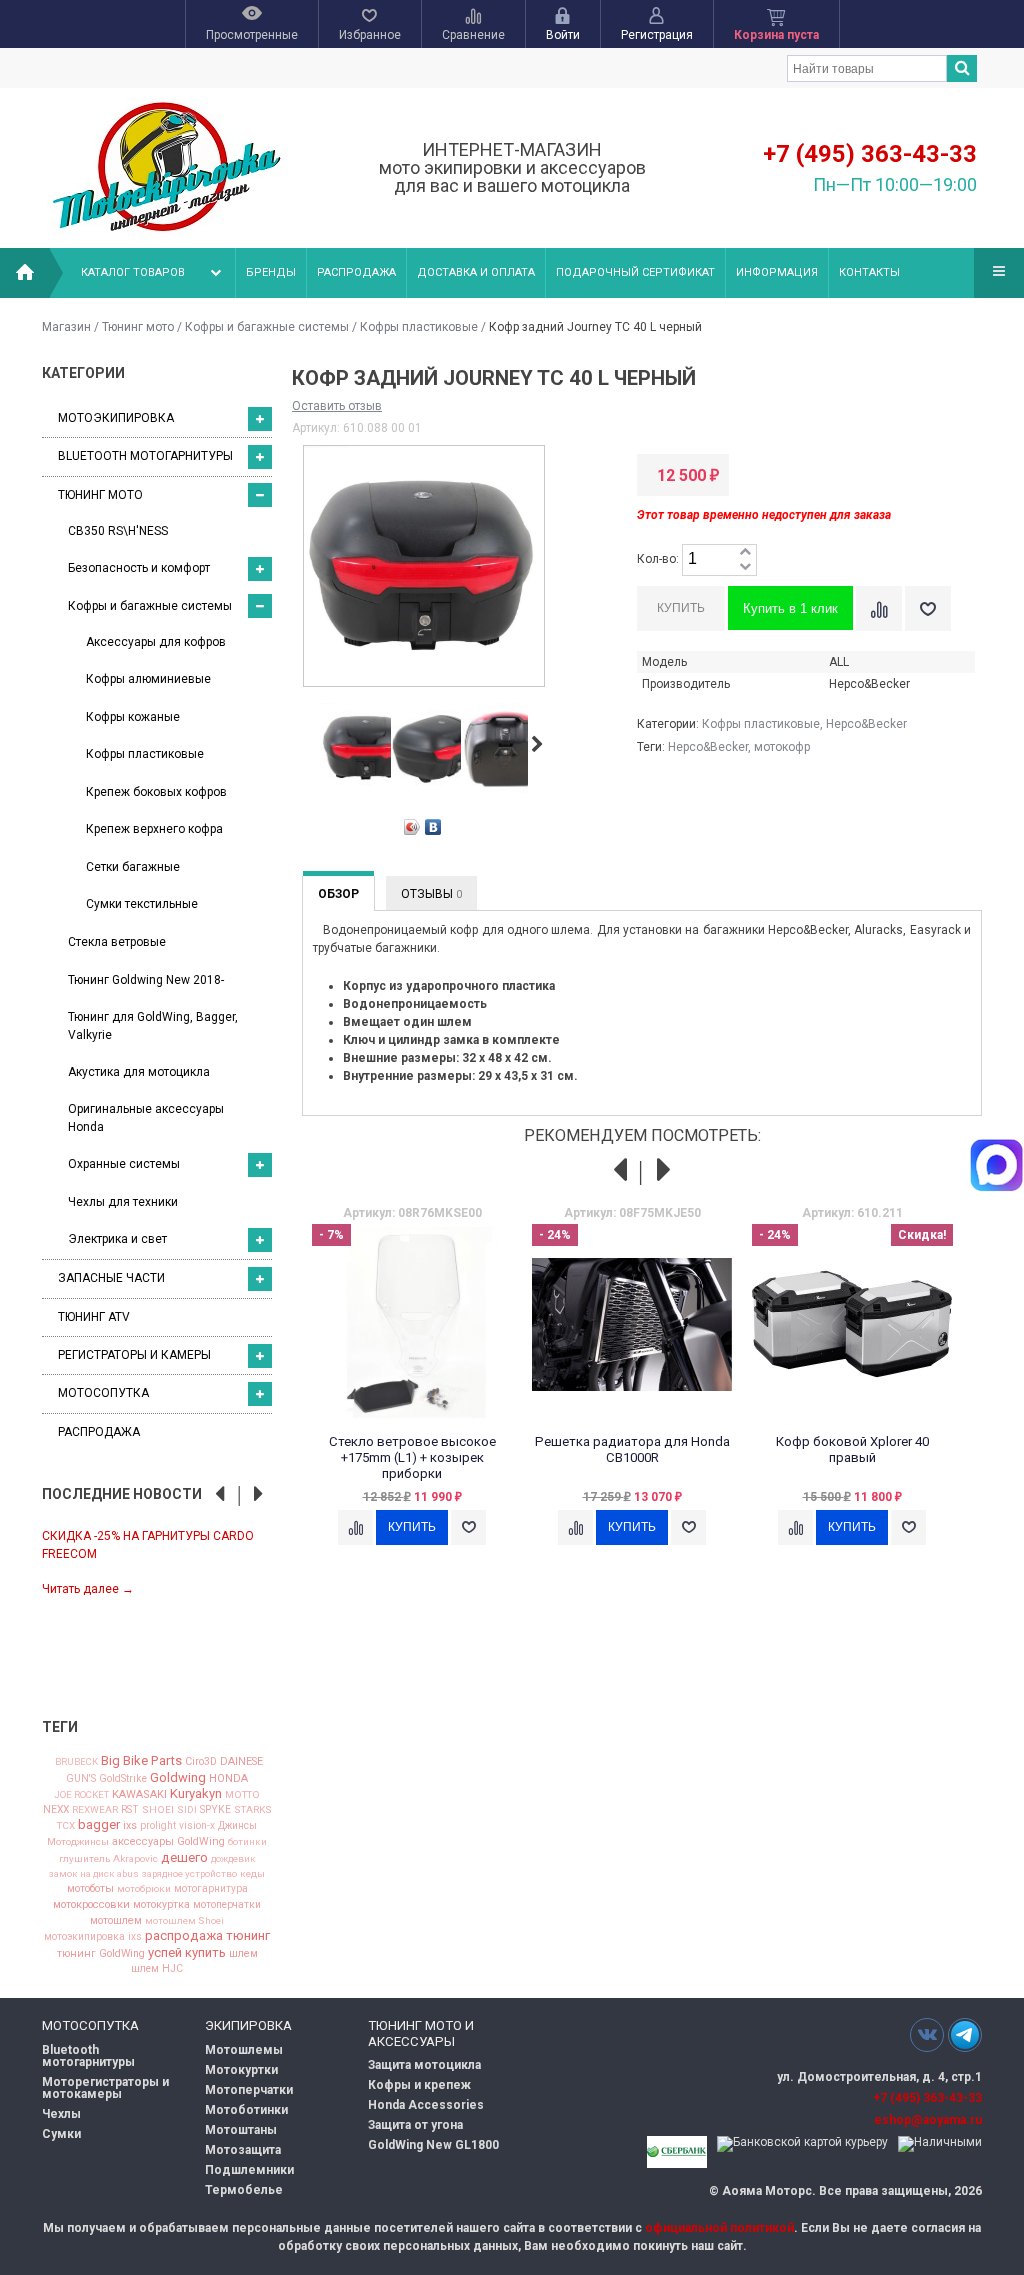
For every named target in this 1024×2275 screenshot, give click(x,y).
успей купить (187, 1952)
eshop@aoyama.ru (928, 2120)
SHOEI (158, 1810)
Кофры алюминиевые (148, 679)
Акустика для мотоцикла (139, 1072)
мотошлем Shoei (184, 1921)
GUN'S (81, 1779)
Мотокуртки (241, 2070)
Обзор (338, 894)
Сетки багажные (133, 867)
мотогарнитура (211, 1889)
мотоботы (90, 1889)
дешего (184, 1857)
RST (130, 1810)
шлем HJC (157, 1969)
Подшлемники (249, 2170)
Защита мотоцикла (424, 2065)
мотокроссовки (91, 1905)
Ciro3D (201, 1762)
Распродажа (356, 272)
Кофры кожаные (133, 717)
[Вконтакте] (927, 2034)
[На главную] (25, 273)
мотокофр (782, 747)
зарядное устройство (189, 1874)
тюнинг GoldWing (101, 1954)
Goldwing (178, 1777)
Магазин (66, 327)
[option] (157, 1561)
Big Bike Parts (141, 1760)
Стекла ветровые (117, 942)
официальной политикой (719, 2228)
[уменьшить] (745, 567)
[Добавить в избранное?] (928, 608)
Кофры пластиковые (419, 327)
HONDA (228, 1778)
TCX (66, 1826)
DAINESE (241, 1762)
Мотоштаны (241, 2130)
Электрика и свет (117, 1239)
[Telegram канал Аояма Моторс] (965, 2040)
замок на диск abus (94, 1874)
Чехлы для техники (123, 1202)
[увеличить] (745, 552)
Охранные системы (124, 1164)
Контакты (869, 272)
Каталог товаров (133, 272)
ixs (130, 1826)
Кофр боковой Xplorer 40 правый (852, 1449)
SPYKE (215, 1810)
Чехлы (61, 2114)
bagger (99, 1824)
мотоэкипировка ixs (93, 1937)
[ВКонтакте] (433, 827)
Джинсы (237, 1826)
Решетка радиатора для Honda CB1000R (632, 1449)
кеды (252, 1874)
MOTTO (242, 1795)
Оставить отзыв (337, 406)
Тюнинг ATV (94, 1317)
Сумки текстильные (142, 904)
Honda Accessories (426, 2105)
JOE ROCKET (81, 1795)
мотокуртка (161, 1905)
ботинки (247, 1842)
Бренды (271, 272)
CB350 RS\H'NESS (118, 531)
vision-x (197, 1826)
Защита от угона (415, 2125)
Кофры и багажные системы (267, 327)
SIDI (187, 1810)
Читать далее (88, 1589)
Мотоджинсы (78, 1842)
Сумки (61, 2134)
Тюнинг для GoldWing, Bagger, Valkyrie (153, 1025)
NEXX (56, 1810)
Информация (777, 272)
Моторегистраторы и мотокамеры (105, 2088)
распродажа (184, 1935)
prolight (158, 1826)
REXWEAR (95, 1810)
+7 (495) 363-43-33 (870, 154)
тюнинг (248, 1935)
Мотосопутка (103, 1393)
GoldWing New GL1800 (433, 2145)
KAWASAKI (139, 1794)
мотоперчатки (227, 1905)
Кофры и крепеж (419, 2085)
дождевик (233, 1859)
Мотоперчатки (249, 2090)
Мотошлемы (244, 2050)
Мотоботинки (246, 2110)
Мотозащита (243, 2150)
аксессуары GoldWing (168, 1842)
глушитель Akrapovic (108, 1859)
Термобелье (244, 2190)
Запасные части (111, 1278)
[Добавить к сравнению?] (879, 608)
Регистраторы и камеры (134, 1355)
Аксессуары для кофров (156, 642)
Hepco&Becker (866, 724)
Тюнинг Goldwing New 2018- (146, 980)
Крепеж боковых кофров (156, 792)
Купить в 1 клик (790, 608)
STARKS (253, 1810)
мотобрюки (144, 1889)
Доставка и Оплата (476, 272)
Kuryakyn (196, 1793)
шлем (243, 1954)
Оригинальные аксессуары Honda (146, 1117)
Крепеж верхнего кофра (154, 829)
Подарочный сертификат (635, 272)
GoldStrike (123, 1779)
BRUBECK (76, 1762)
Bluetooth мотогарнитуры (145, 456)
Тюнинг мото (138, 327)
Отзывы (431, 894)
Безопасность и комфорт (139, 568)
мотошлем (116, 1921)
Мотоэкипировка (116, 418)
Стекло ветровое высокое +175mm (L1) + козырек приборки (412, 1457)
